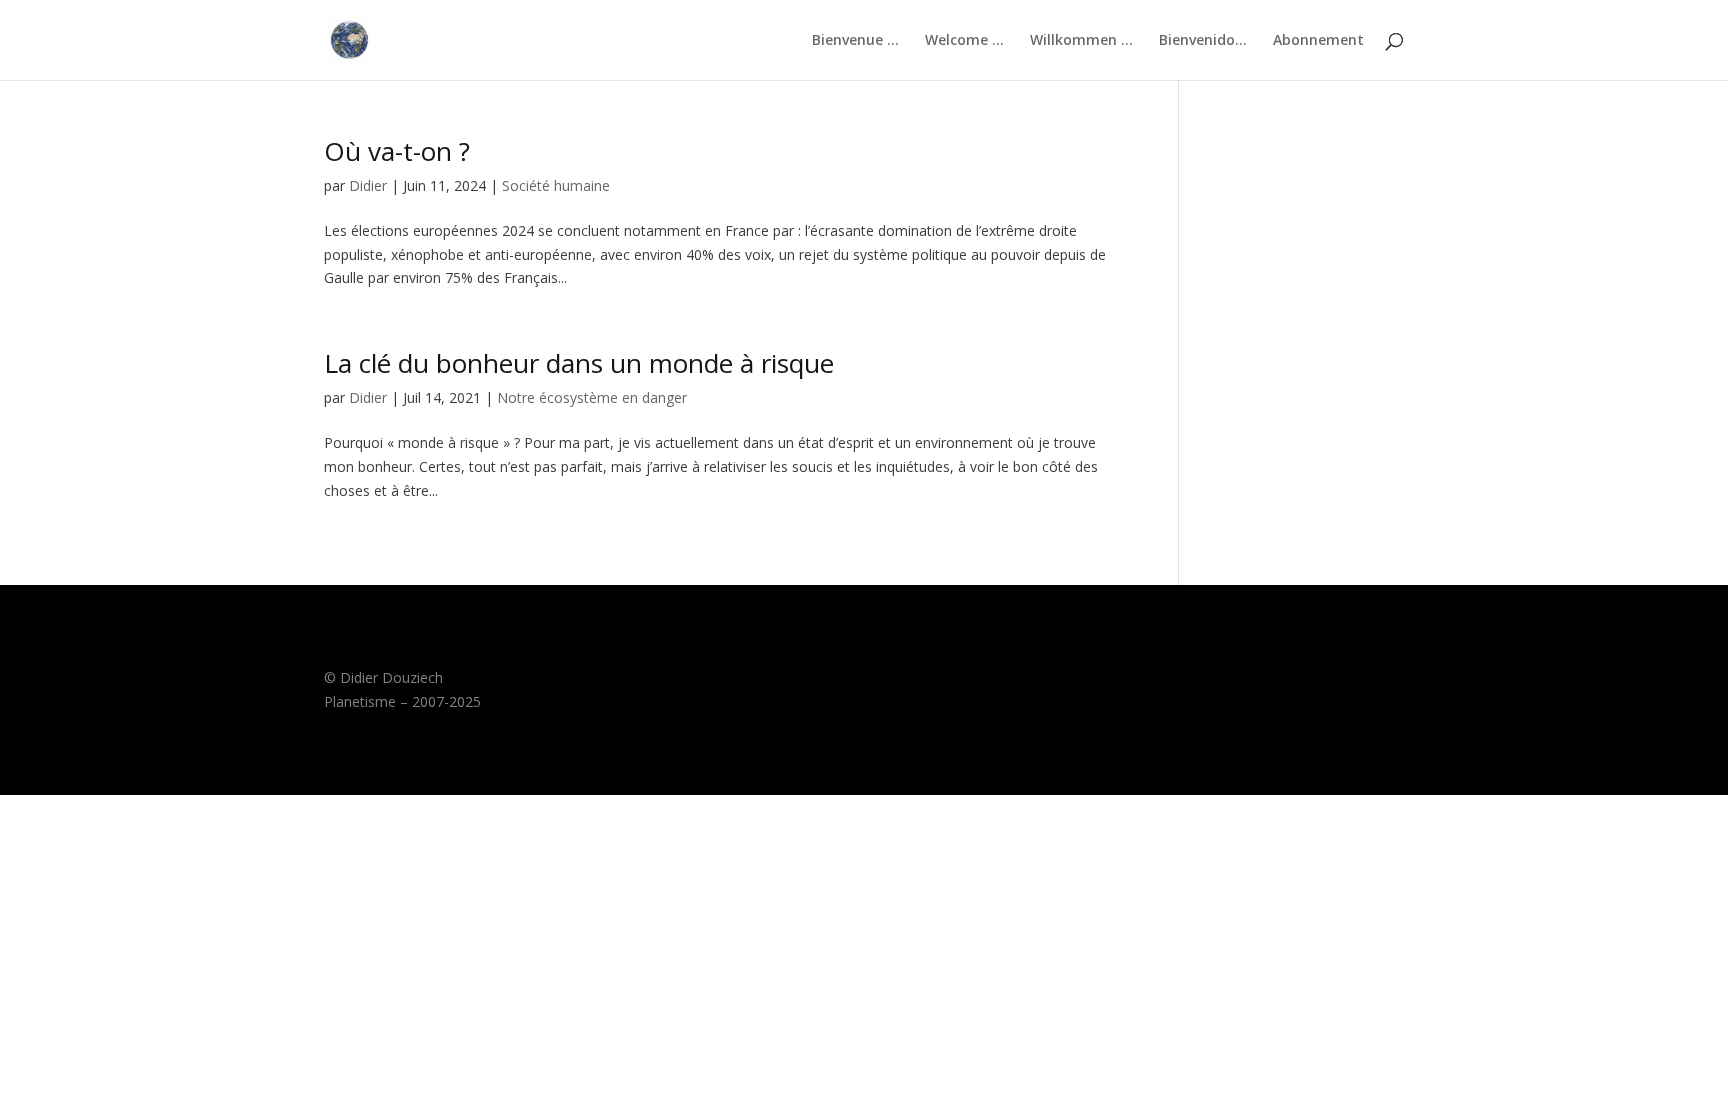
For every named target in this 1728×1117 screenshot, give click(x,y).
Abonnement (1318, 41)
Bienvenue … (855, 41)
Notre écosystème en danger (592, 397)
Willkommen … (1081, 41)
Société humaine (556, 185)
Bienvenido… (1203, 41)
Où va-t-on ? (397, 151)
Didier (368, 185)
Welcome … (964, 41)
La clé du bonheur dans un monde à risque (579, 363)
